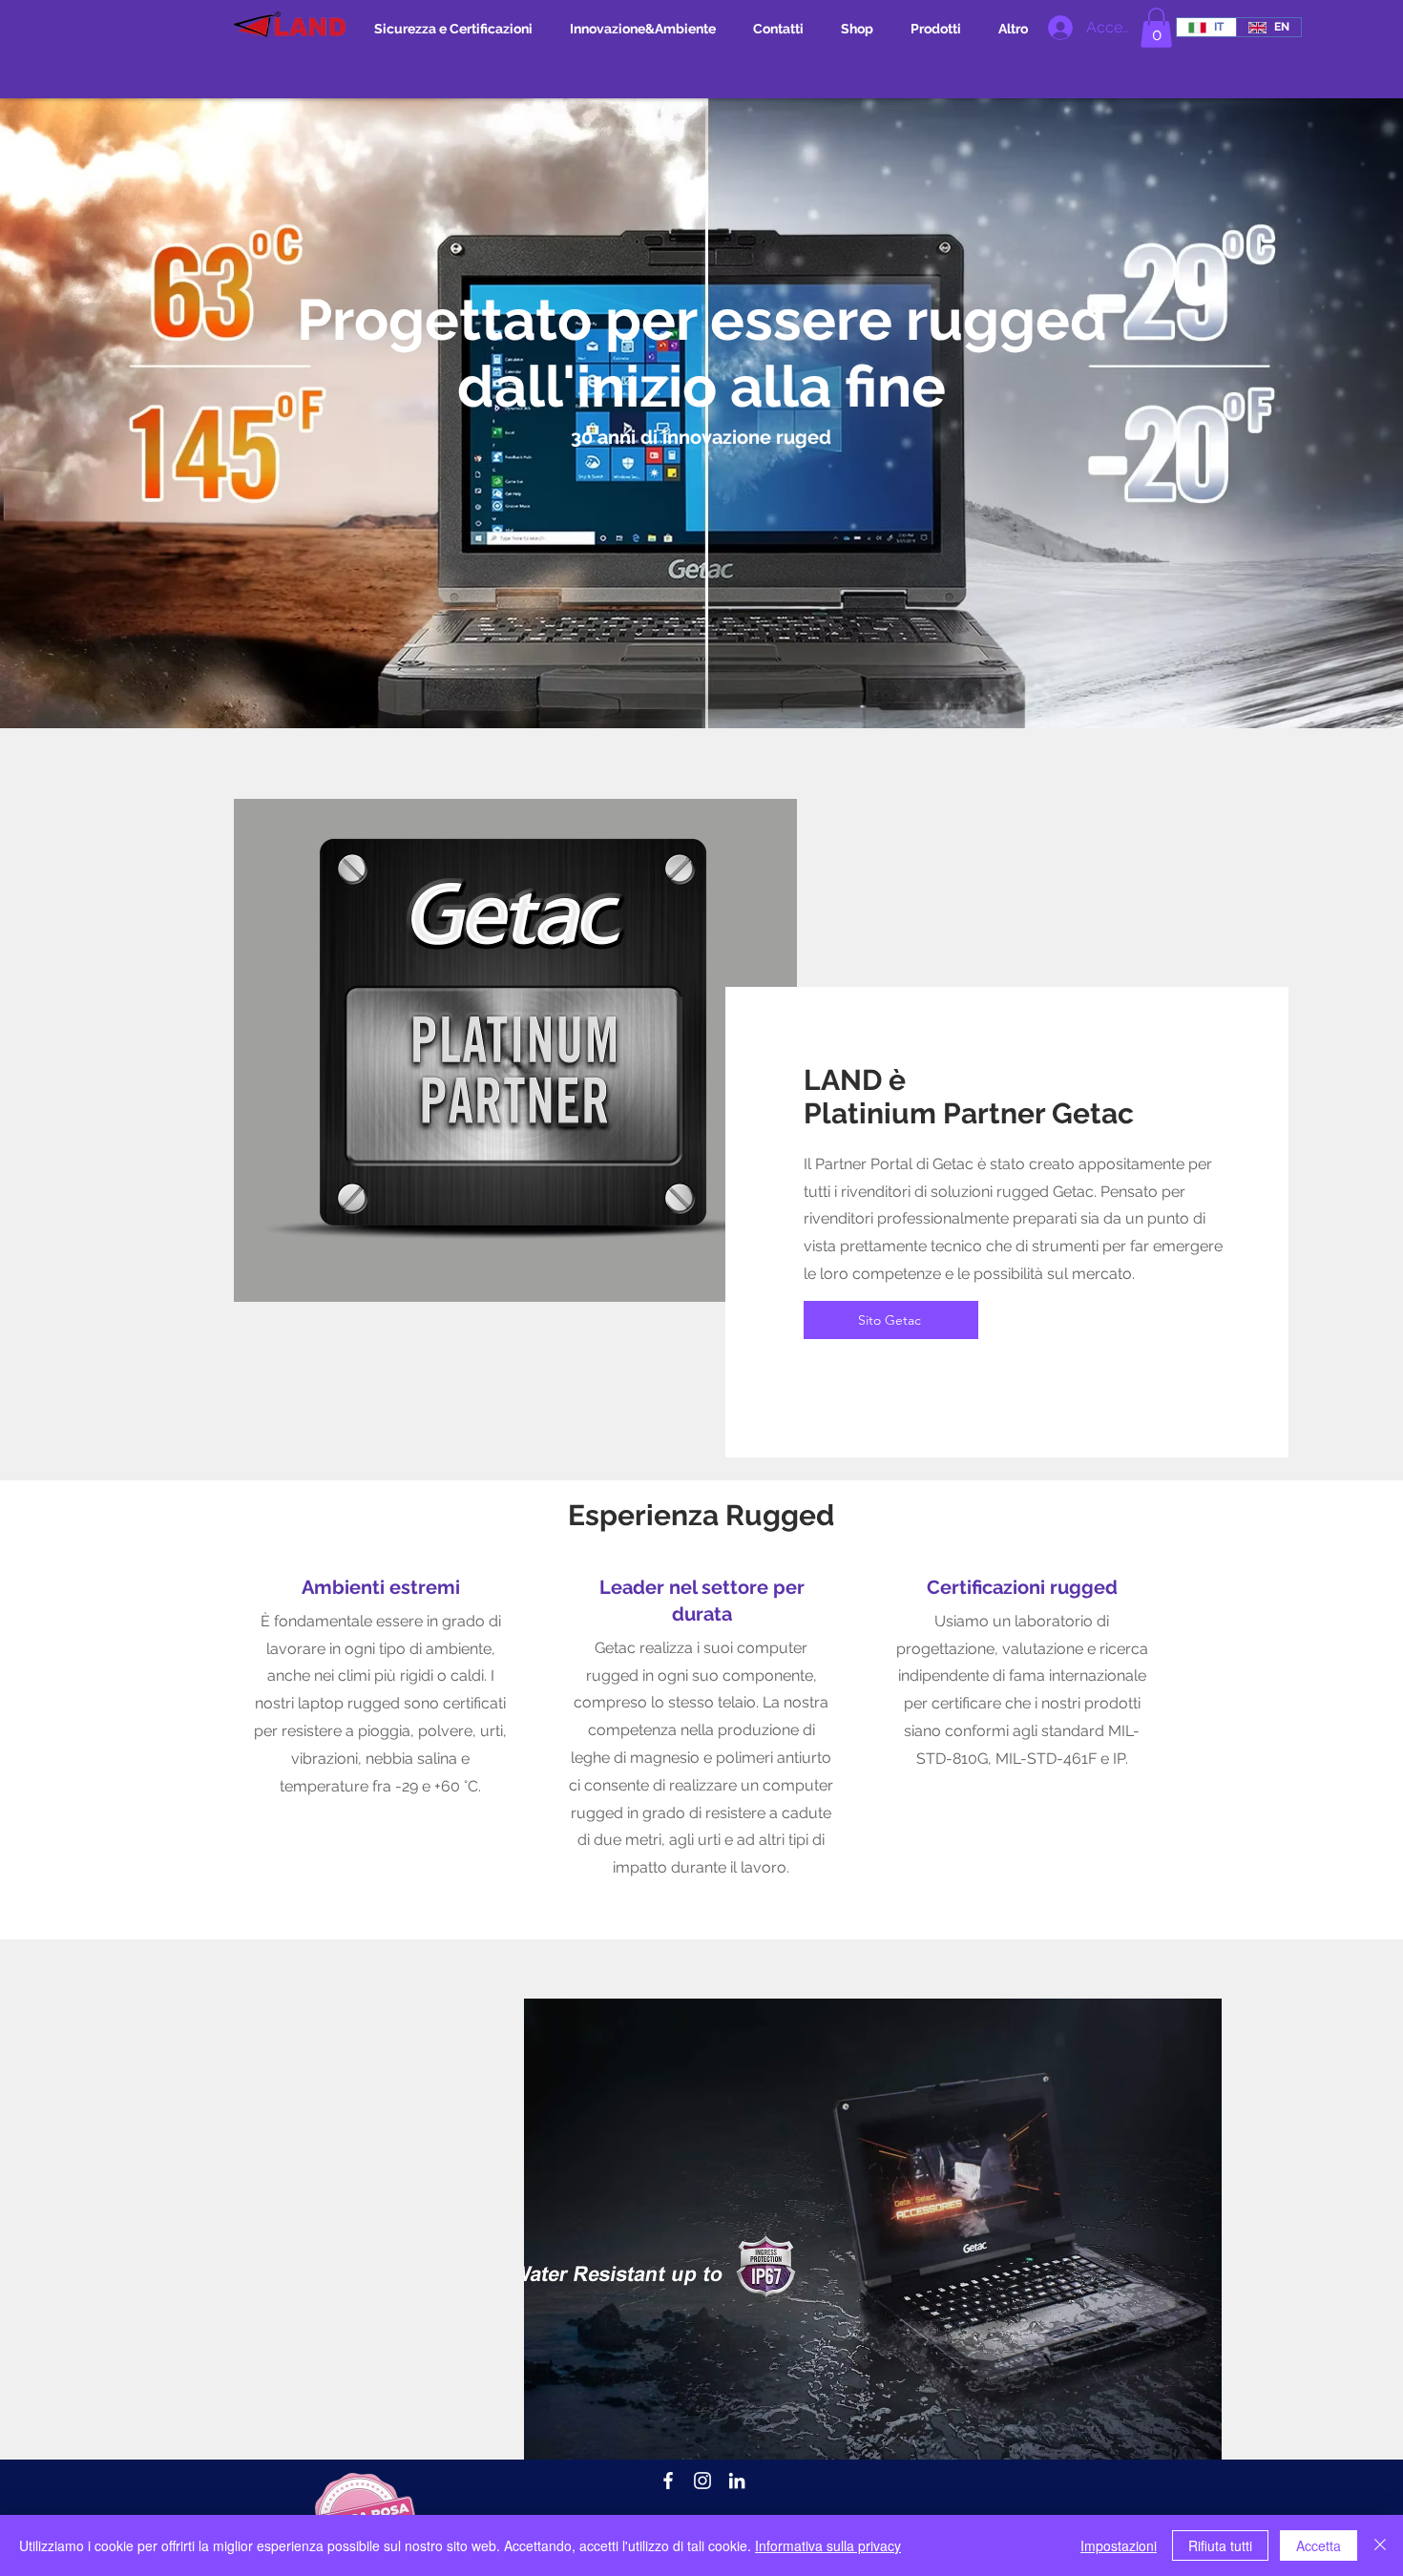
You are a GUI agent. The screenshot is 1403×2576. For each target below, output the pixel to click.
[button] (1156, 28)
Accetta (1319, 2545)
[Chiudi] (1380, 2545)
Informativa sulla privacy (828, 2545)
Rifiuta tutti (1220, 2545)
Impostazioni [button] (1119, 2545)
